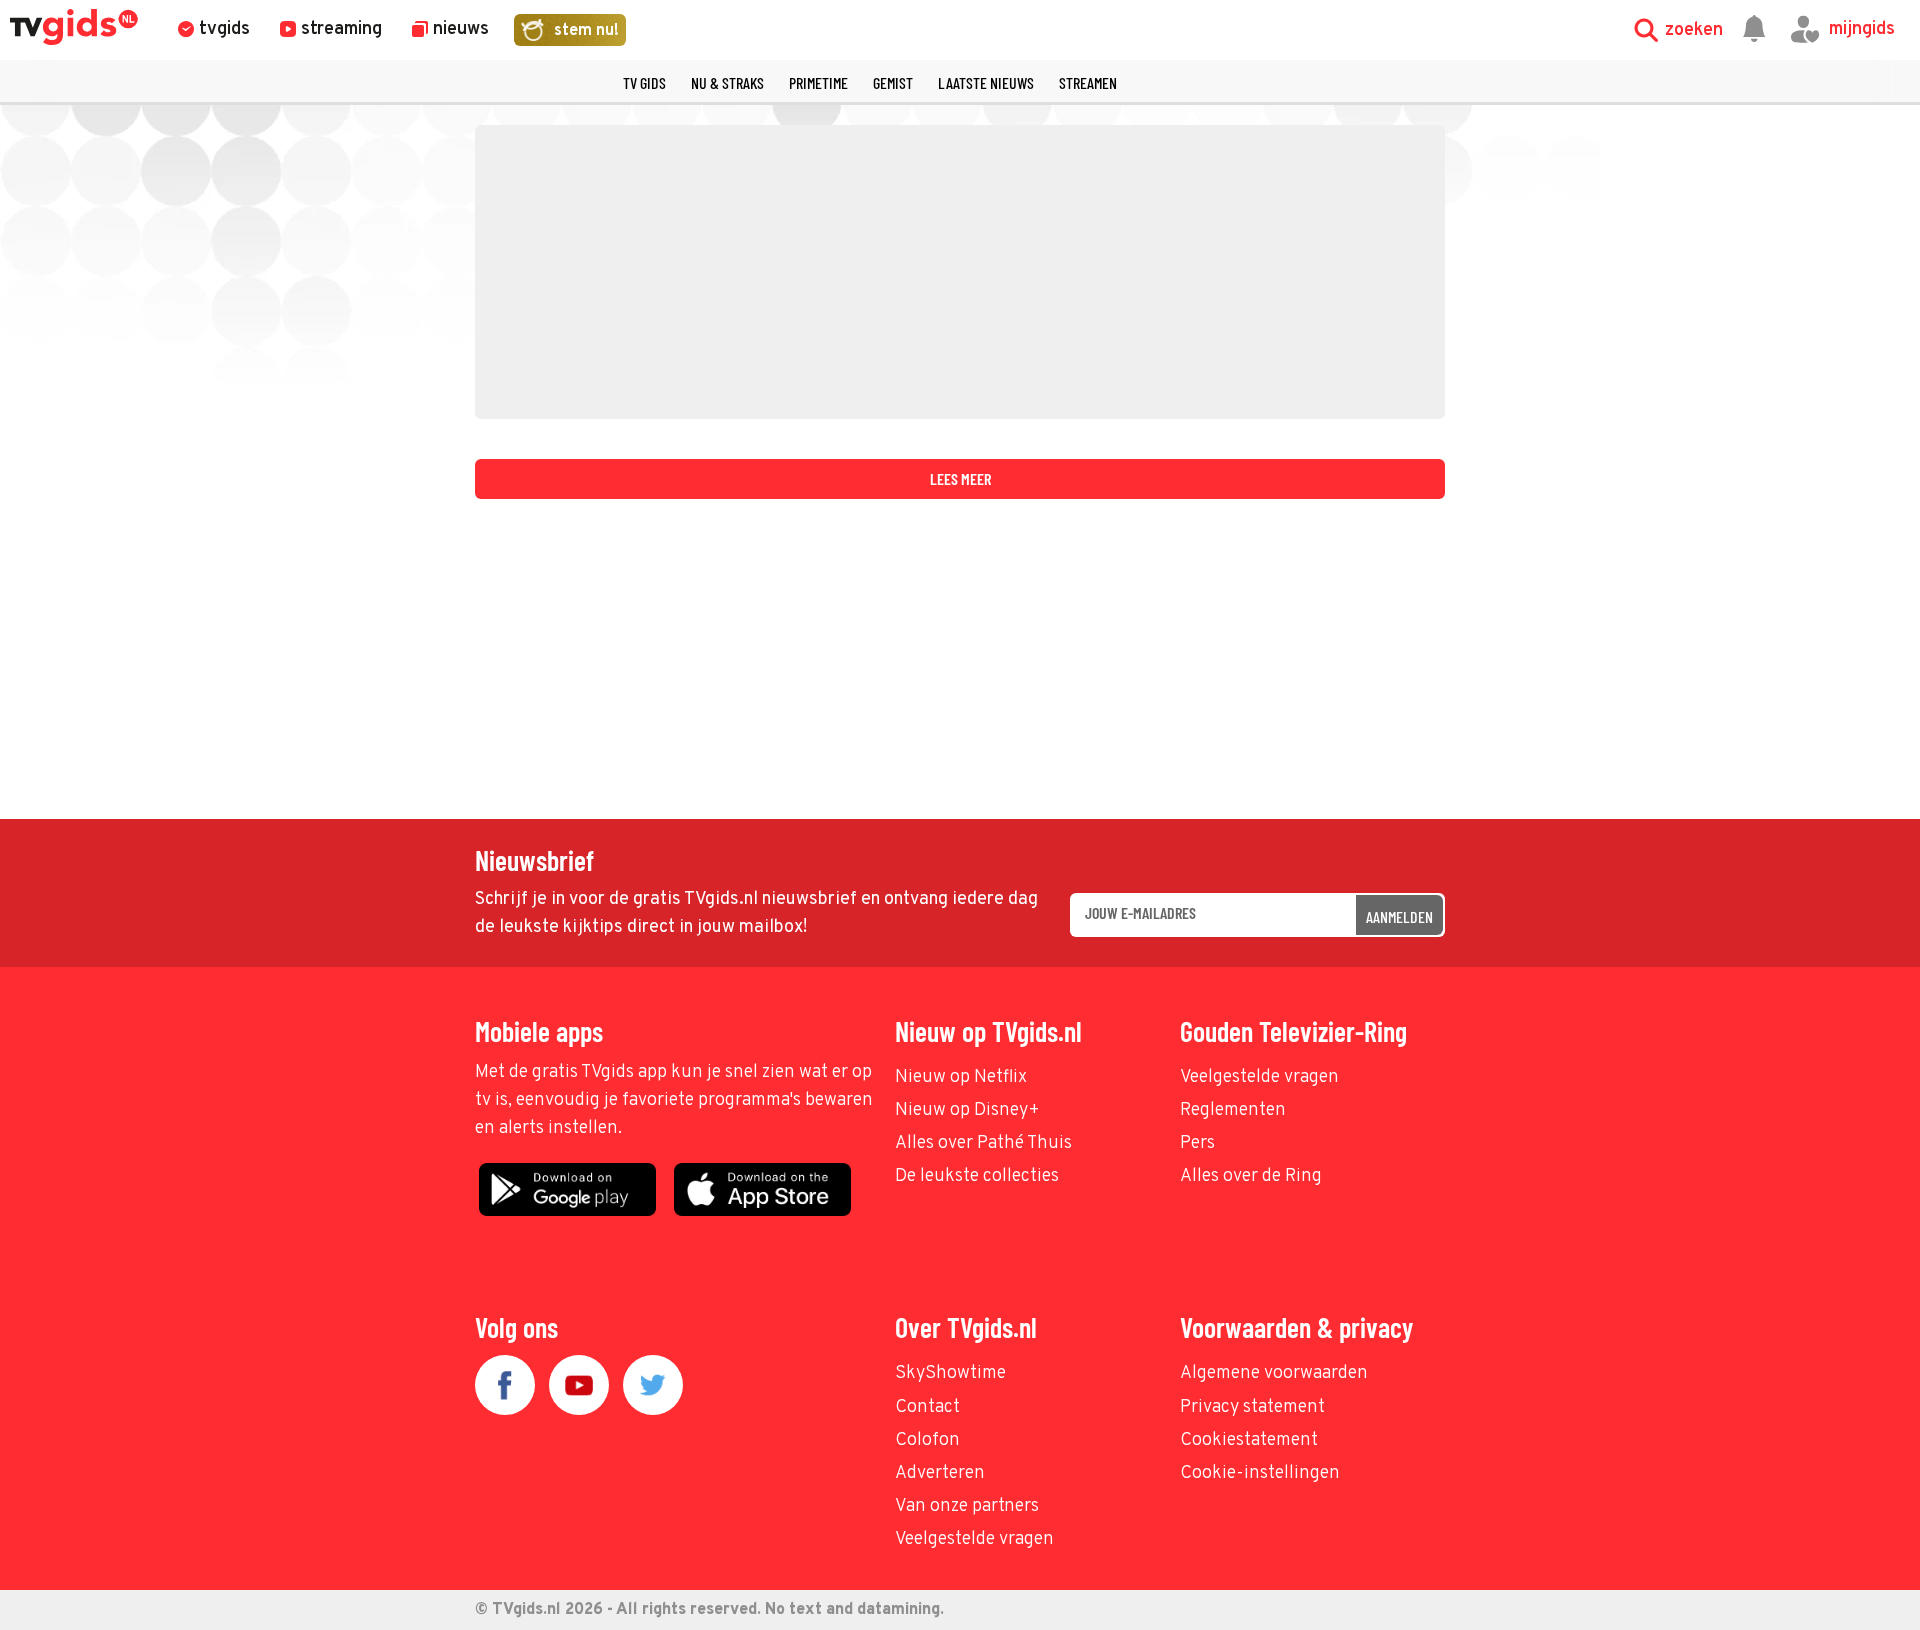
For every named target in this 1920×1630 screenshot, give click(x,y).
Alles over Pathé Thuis (983, 1143)
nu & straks (727, 82)
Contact (927, 1407)
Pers (1197, 1143)
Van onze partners (967, 1506)
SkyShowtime (950, 1373)
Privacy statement (1252, 1407)
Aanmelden (1399, 916)
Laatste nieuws (986, 82)
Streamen (1088, 82)
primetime (818, 82)
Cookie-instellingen (1260, 1473)
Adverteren (940, 1473)
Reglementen (1233, 1110)
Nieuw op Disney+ (967, 1110)
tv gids (644, 82)
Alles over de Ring (1251, 1176)
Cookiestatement (1249, 1440)
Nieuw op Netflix (961, 1077)
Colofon (927, 1440)
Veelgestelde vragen (1259, 1077)
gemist (893, 82)
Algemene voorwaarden (1274, 1373)
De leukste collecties (977, 1176)
